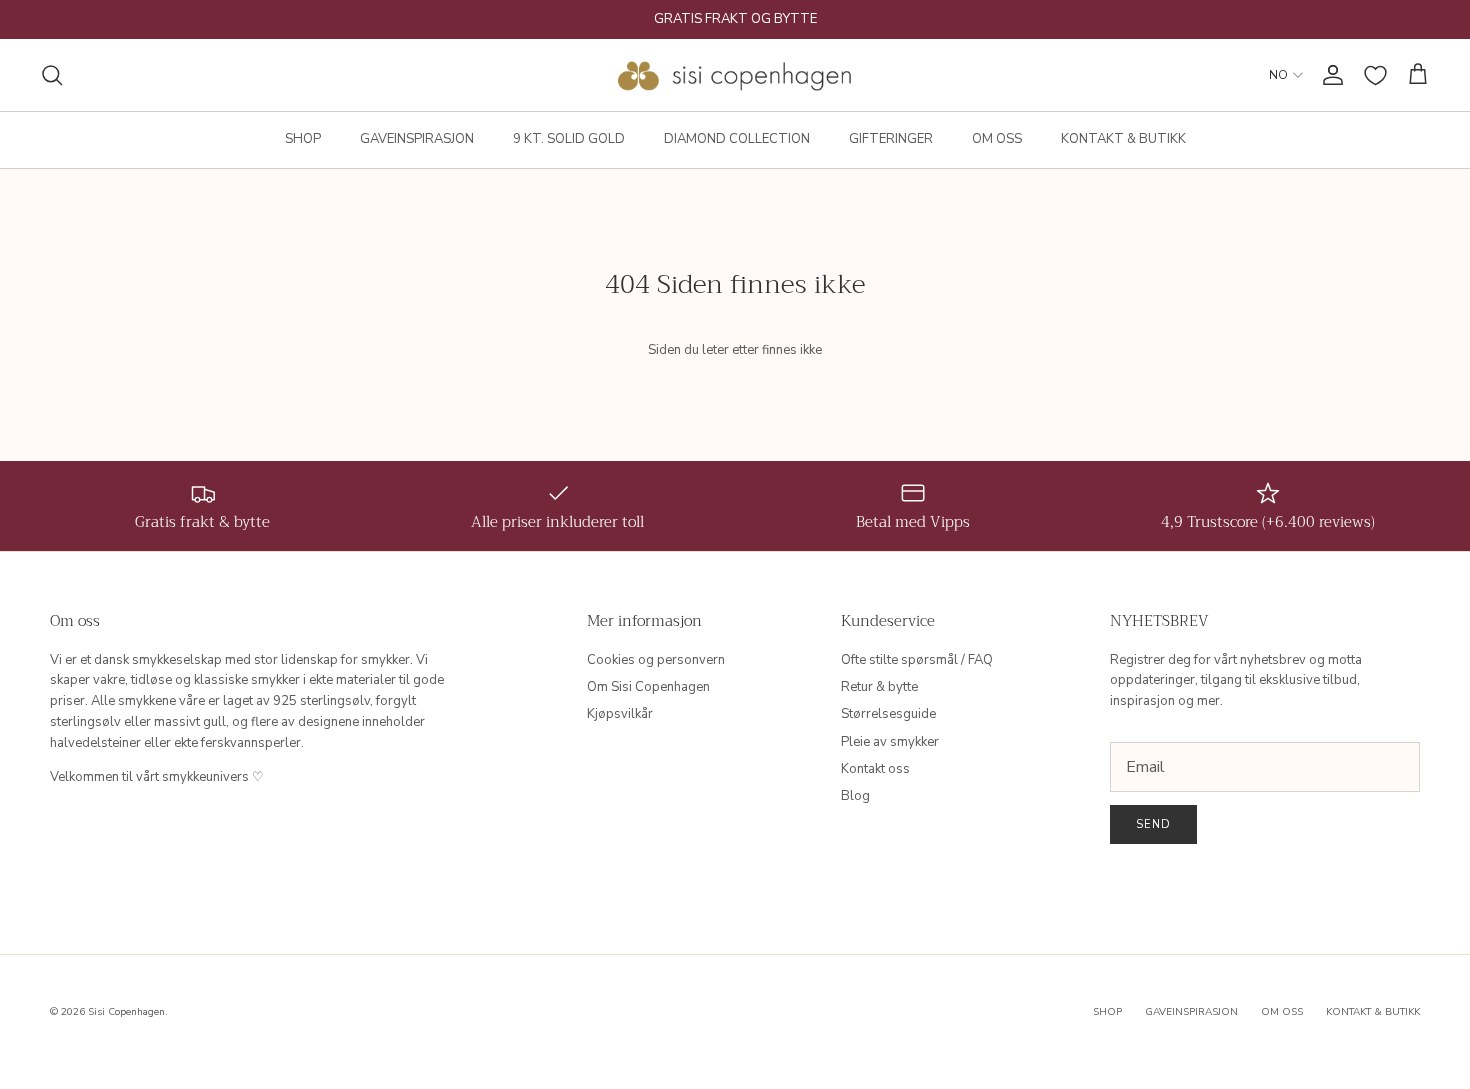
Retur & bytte (879, 687)
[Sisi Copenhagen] (735, 75)
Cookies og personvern (656, 660)
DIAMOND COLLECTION (737, 139)
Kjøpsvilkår (620, 714)
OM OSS (997, 139)
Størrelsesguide (888, 714)
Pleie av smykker (890, 742)
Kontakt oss (875, 769)
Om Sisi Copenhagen (648, 687)
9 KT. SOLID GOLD (569, 139)
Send (1153, 824)
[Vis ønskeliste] (1375, 75)
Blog (855, 796)
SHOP (303, 139)
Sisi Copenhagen (126, 1012)
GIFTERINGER (891, 139)
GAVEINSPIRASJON (417, 139)
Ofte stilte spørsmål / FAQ (917, 660)
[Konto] (1329, 75)
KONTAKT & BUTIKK (1123, 139)
